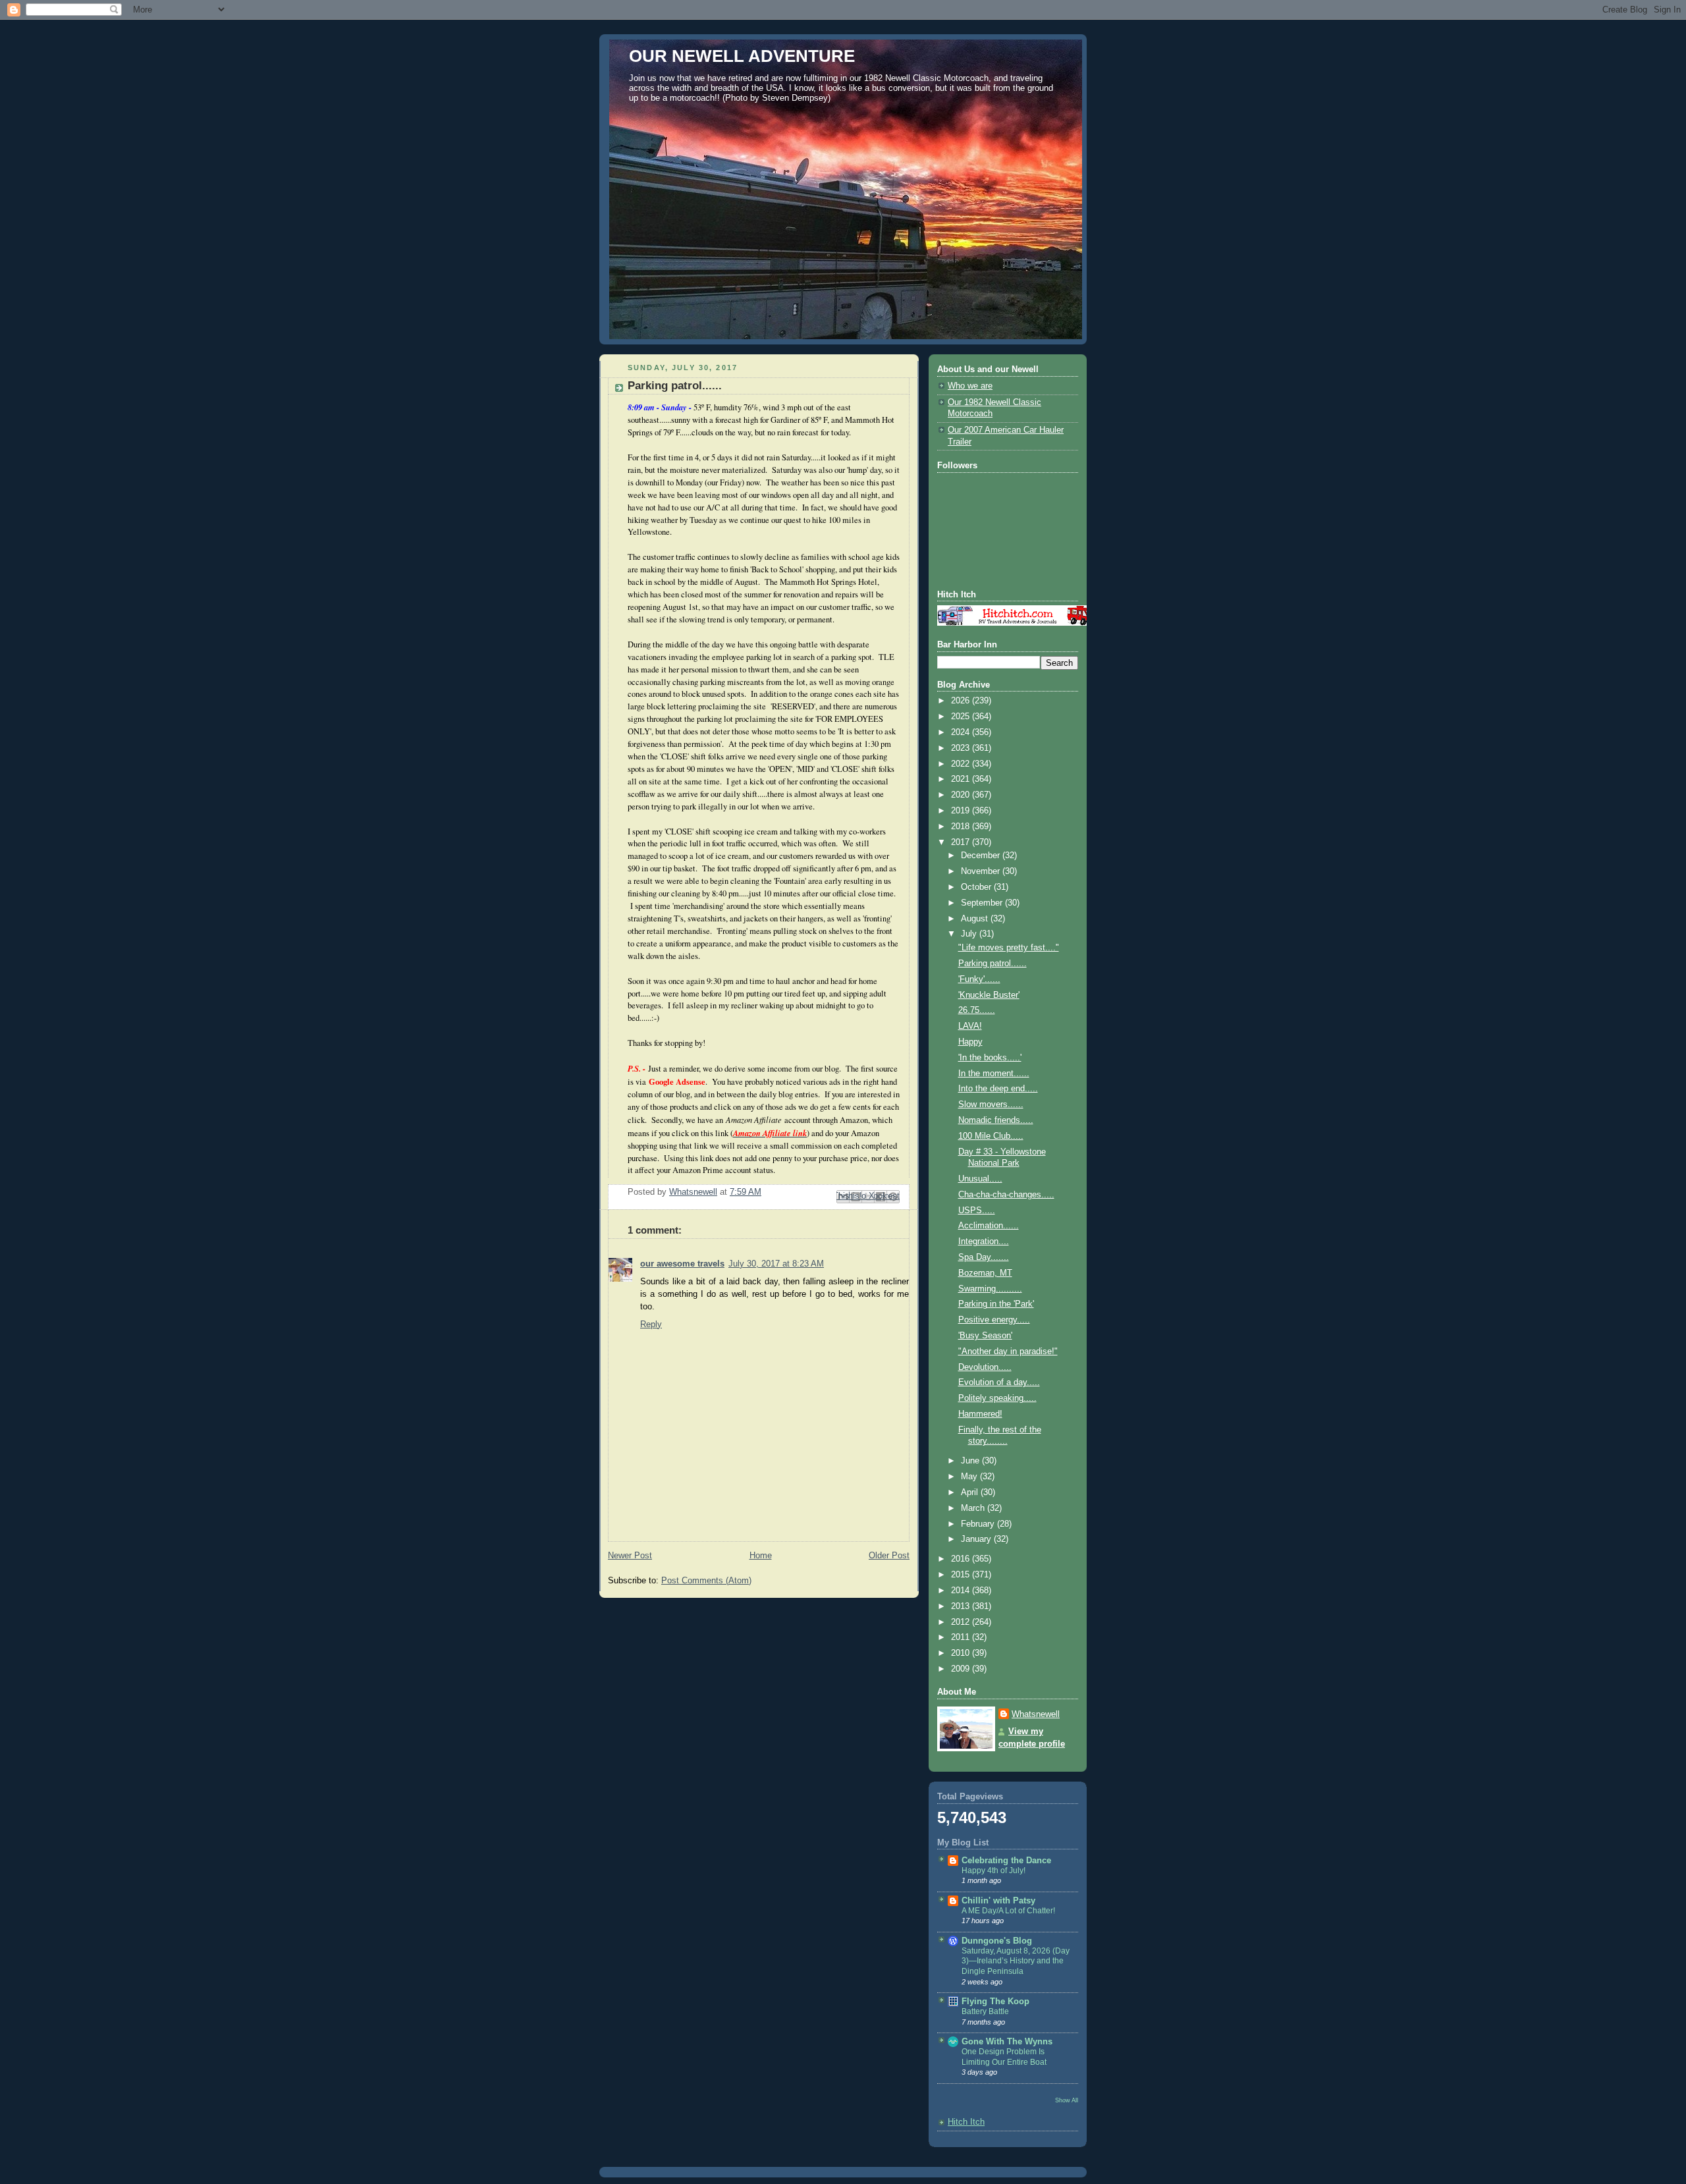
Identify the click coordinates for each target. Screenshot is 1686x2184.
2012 (962, 1622)
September (983, 903)
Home (761, 1556)
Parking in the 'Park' (996, 1304)
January (977, 1539)
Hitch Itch (966, 2122)
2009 (962, 1669)
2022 (962, 764)
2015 (962, 1575)
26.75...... (977, 1010)
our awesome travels (682, 1264)
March (974, 1508)
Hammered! (980, 1414)
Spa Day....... (984, 1257)
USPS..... (977, 1211)
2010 (962, 1653)
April (971, 1492)
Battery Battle (985, 2011)
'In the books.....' (990, 1058)
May (970, 1477)
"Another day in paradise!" (1008, 1351)
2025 (962, 717)
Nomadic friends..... (996, 1120)
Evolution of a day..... (999, 1382)
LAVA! (970, 1026)
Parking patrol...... (993, 964)
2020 (962, 795)
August (976, 919)
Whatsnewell (1036, 1714)
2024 (962, 732)
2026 (962, 701)
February (979, 1524)
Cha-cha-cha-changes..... (1006, 1195)
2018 (962, 827)
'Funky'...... (979, 979)
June (971, 1461)
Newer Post (630, 1556)
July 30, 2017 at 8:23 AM (776, 1264)
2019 (962, 811)
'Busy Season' (985, 1336)
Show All (1067, 2100)
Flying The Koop (995, 2002)
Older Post (889, 1556)
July (970, 934)
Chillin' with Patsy (998, 1901)
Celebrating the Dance (1006, 1861)
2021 (962, 779)
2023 (962, 748)
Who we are (970, 386)
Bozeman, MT (985, 1273)
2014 (962, 1591)
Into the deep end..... (998, 1089)
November (982, 871)
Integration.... (984, 1242)
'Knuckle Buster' (989, 995)
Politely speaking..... (997, 1398)
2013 (962, 1606)
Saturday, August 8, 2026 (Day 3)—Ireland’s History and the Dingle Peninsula (1016, 1961)
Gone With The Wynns (1007, 2042)
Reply (651, 1324)
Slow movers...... (991, 1105)
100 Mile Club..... (991, 1136)
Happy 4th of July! (993, 1870)
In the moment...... (994, 1074)
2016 (962, 1559)
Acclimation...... (989, 1226)
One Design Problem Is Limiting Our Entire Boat (1004, 2057)
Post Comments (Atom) (706, 1581)
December (982, 856)
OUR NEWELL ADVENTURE (742, 56)
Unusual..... (980, 1179)
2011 (962, 1637)
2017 (962, 842)
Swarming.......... (990, 1289)
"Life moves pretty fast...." (1009, 948)
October (977, 887)
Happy (970, 1042)
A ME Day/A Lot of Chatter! (1008, 1911)
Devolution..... (985, 1367)
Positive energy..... (994, 1320)
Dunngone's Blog (997, 1941)
